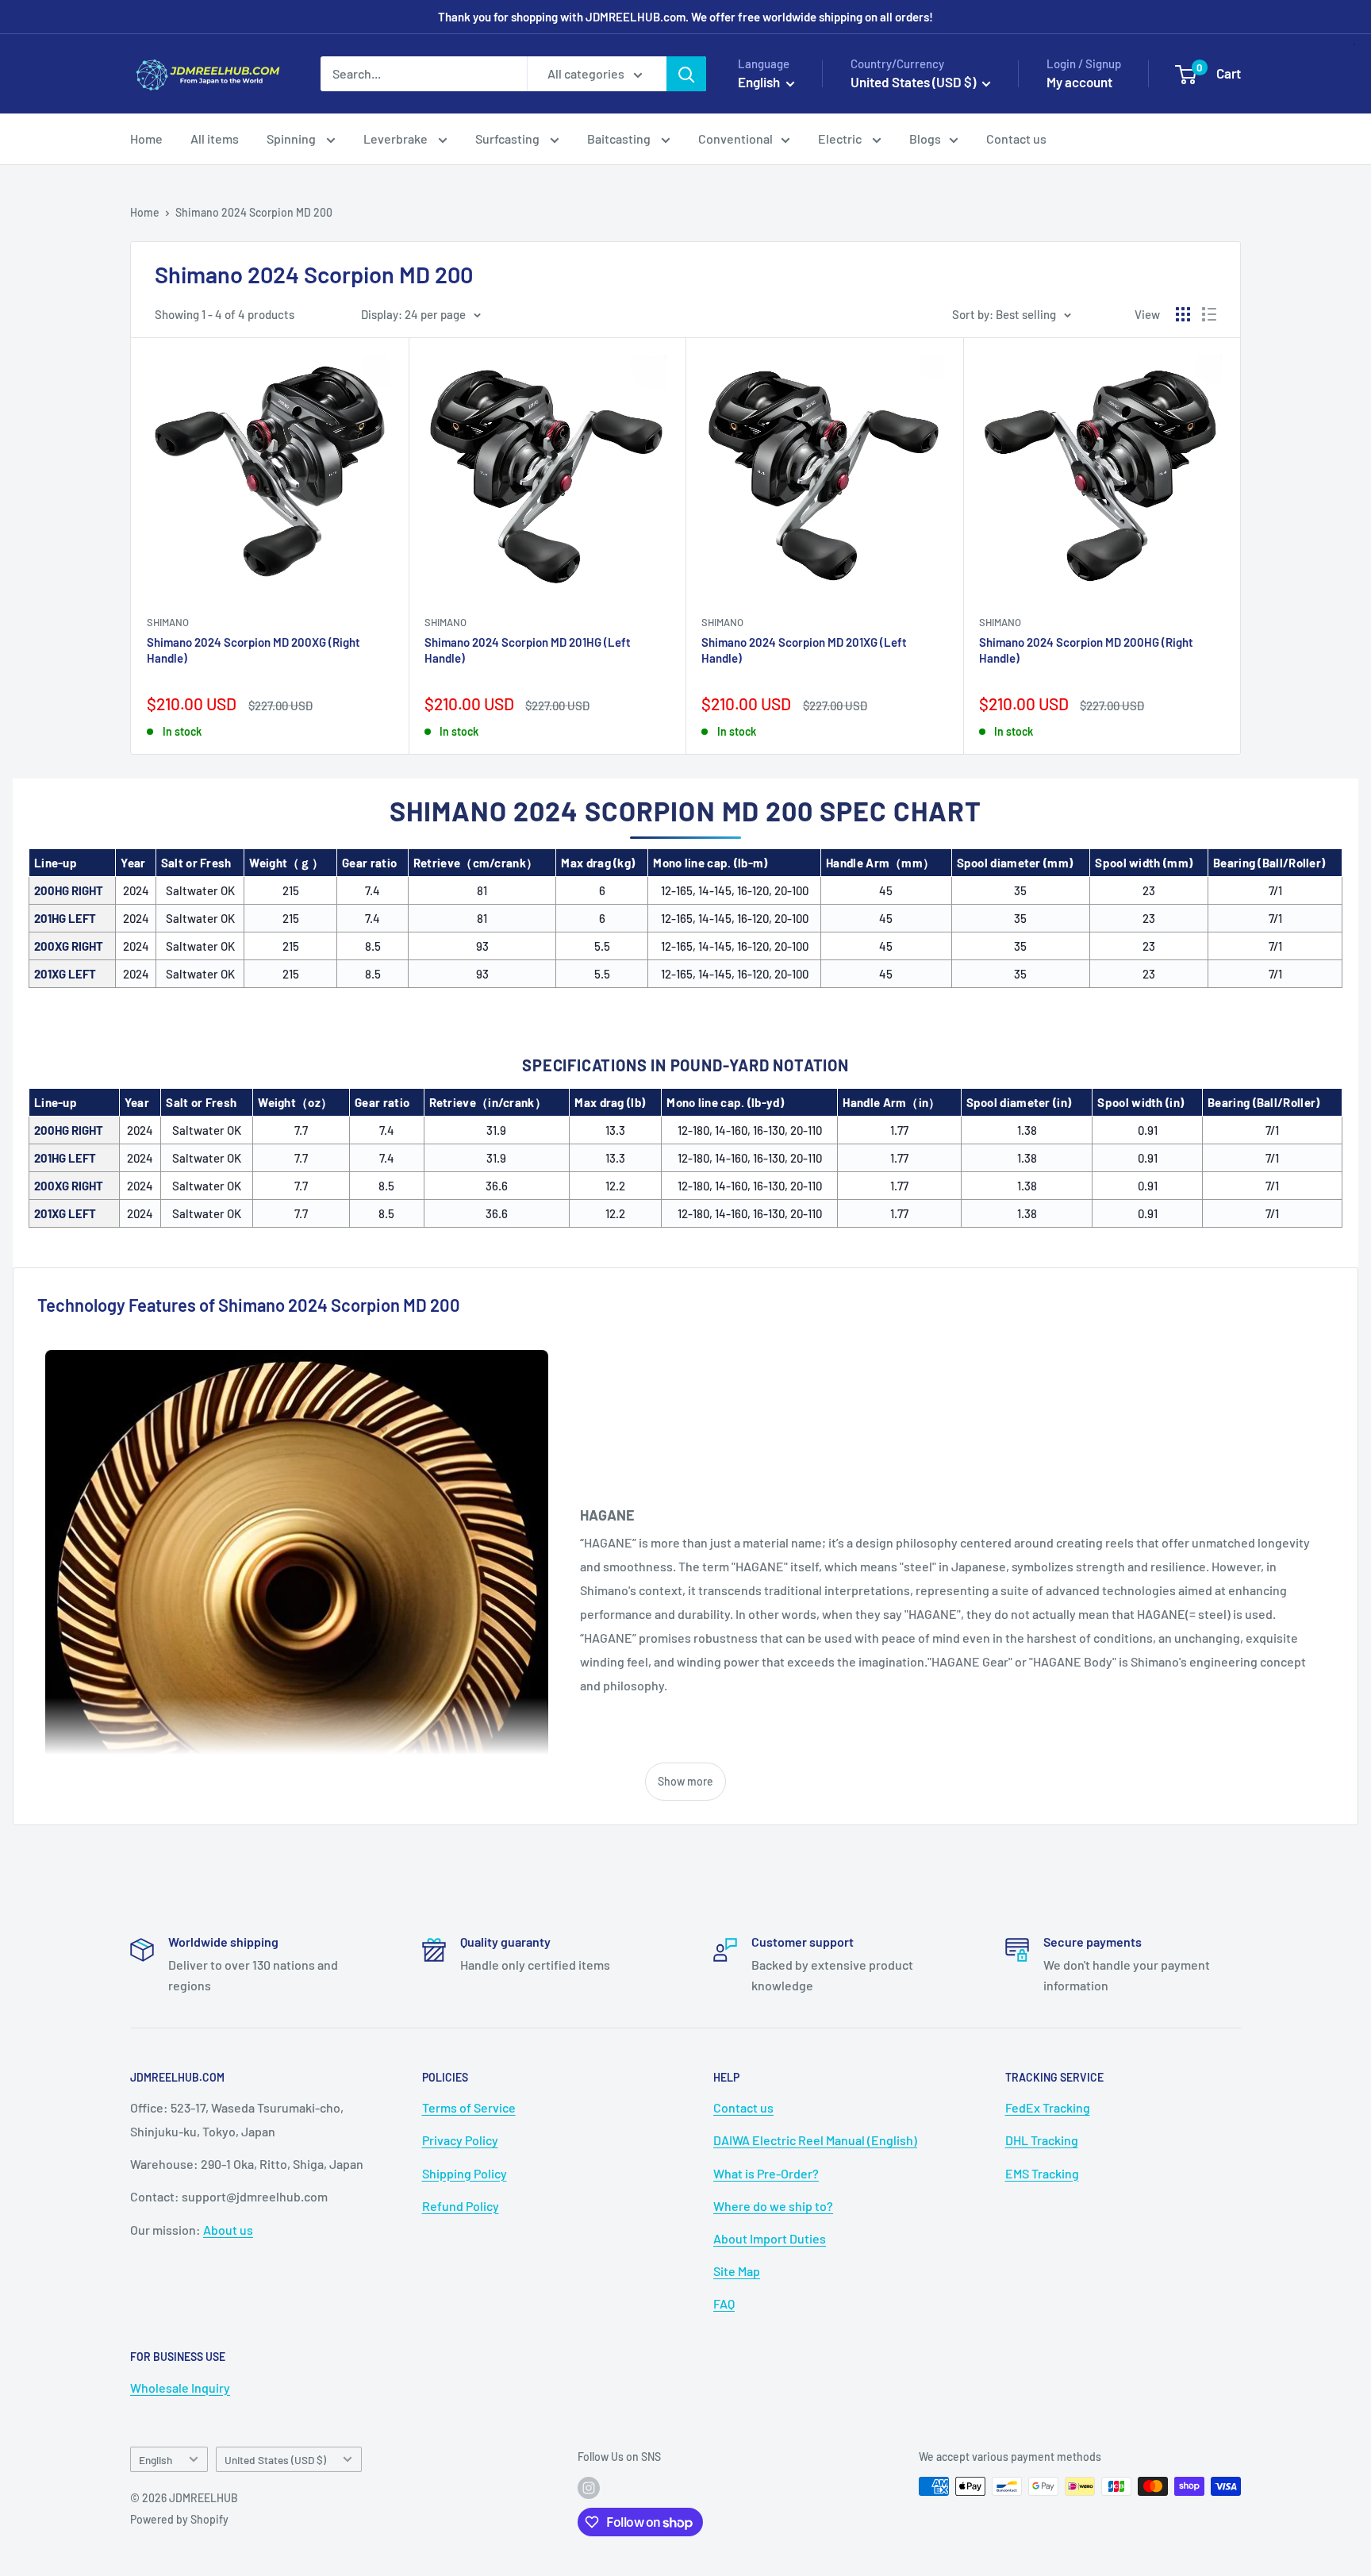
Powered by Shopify (179, 2519)
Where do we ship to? (773, 2206)
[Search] (686, 74)
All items (215, 138)
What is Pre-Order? (766, 2173)
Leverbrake (397, 138)
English (156, 2460)
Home (146, 138)
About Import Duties (770, 2238)
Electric (841, 138)
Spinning (292, 138)
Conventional (735, 138)
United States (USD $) (275, 2460)
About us (228, 2230)
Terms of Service (469, 2107)
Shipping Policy (465, 2173)
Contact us (1016, 138)
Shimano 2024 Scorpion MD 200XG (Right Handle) (253, 650)
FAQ (724, 2303)
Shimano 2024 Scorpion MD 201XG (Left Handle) (804, 650)
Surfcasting (509, 138)
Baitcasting (620, 138)
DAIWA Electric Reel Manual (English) (815, 2140)
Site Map (737, 2271)
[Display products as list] (1209, 314)
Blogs (925, 138)
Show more (685, 1781)
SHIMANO (168, 622)
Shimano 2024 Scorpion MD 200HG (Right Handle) (1086, 650)
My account (1079, 82)
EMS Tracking (1042, 2173)
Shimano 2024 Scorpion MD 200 (254, 212)
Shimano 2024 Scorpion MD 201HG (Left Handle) (528, 650)
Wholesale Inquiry (180, 2388)
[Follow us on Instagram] (589, 2488)
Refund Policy (461, 2206)
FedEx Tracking (1048, 2107)
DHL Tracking (1042, 2140)
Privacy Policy (460, 2140)
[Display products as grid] (1183, 314)
